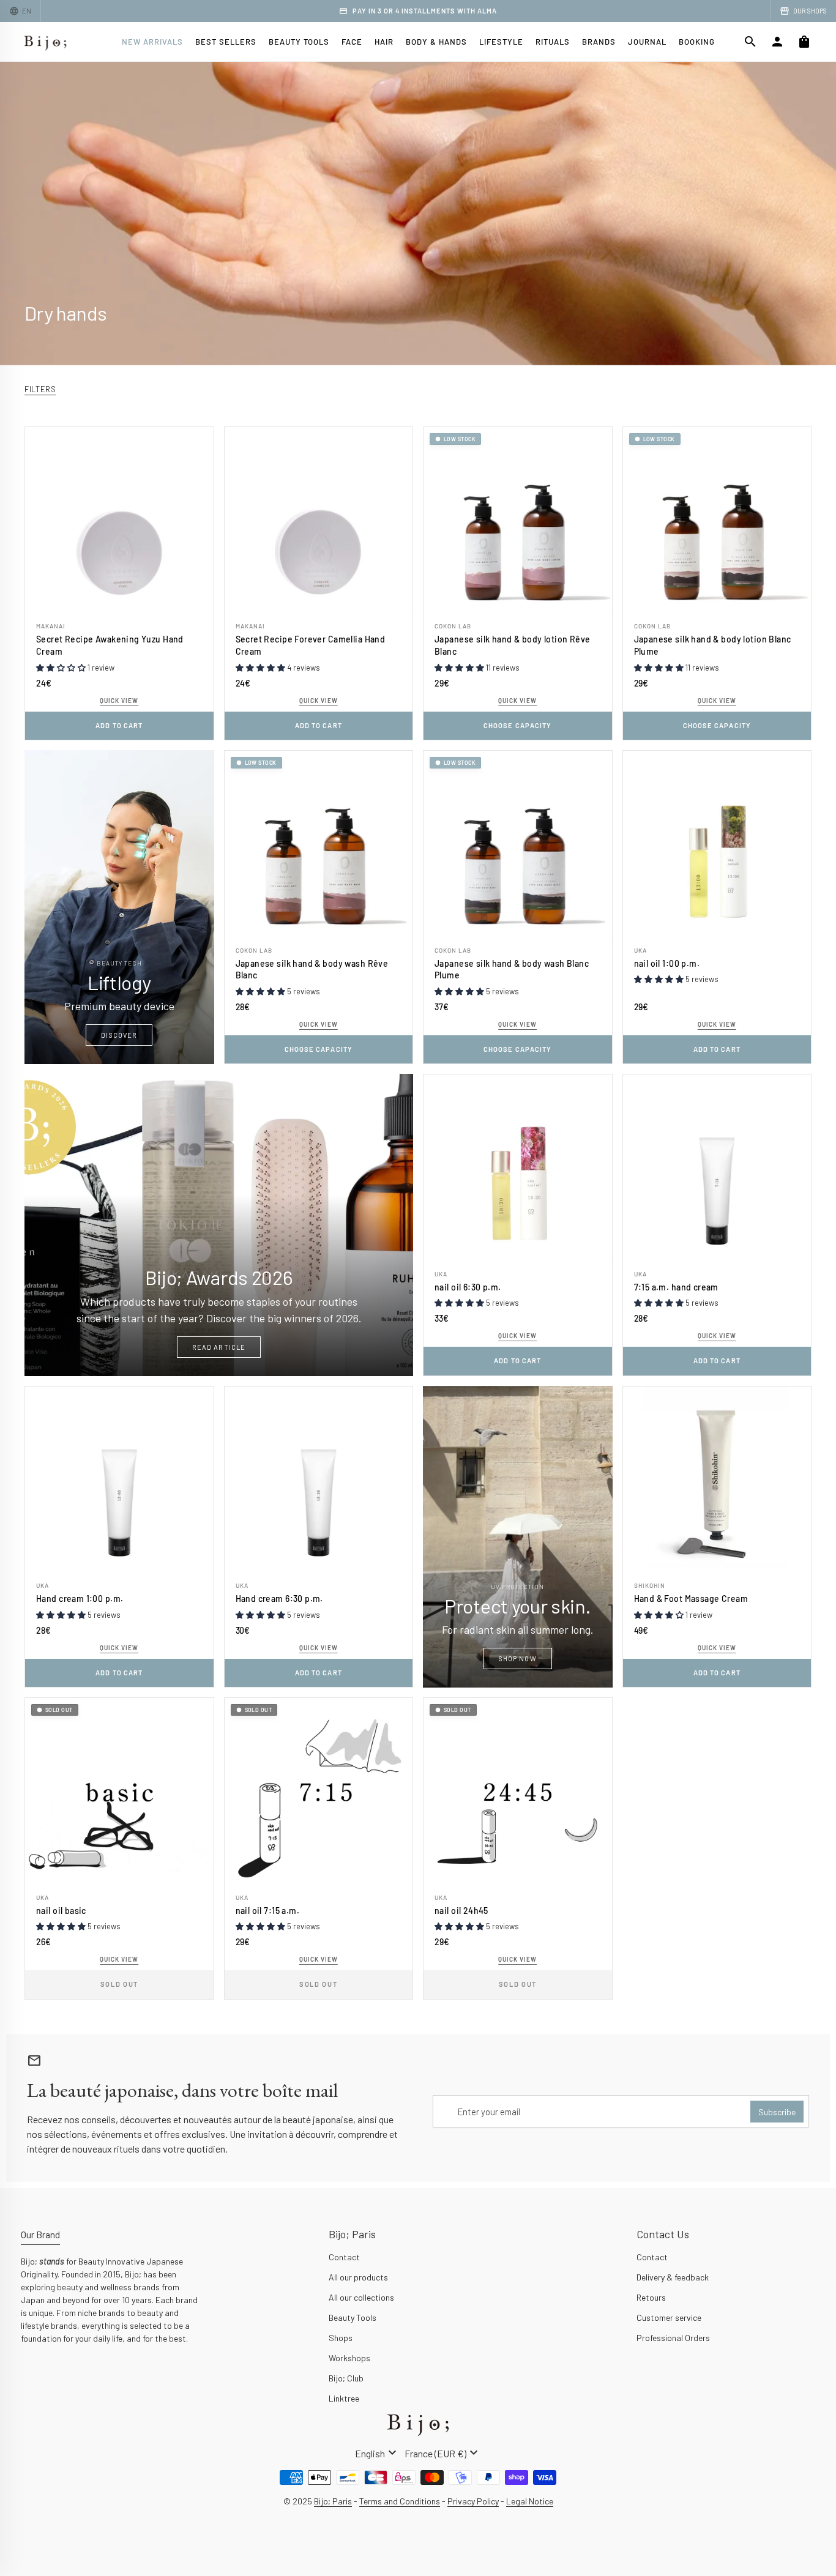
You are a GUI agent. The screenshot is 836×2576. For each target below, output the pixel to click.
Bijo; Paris (333, 2501)
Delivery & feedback (673, 2277)
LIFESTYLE (501, 42)
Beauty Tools (353, 2317)
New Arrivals (152, 42)
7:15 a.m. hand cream (676, 1287)
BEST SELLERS (226, 42)
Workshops (349, 2358)
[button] (62, 668)
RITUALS (553, 42)
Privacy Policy (473, 2501)
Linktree (344, 2398)
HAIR (384, 42)
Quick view (119, 701)
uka (640, 950)
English (377, 2453)
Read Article (219, 1347)
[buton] (377, 2453)
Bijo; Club (346, 2378)
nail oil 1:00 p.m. (667, 963)
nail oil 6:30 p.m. (468, 1287)
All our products (358, 2277)
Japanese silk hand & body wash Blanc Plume (512, 970)
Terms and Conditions (400, 2501)
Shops (341, 2338)
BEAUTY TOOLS (299, 42)
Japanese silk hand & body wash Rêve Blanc (312, 970)
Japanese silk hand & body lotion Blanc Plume (713, 645)
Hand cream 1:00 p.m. (80, 1599)
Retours (651, 2297)
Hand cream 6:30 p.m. (279, 1599)
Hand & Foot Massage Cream (691, 1599)
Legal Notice (530, 2501)
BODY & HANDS (436, 42)
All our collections (361, 2297)
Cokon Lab (453, 626)
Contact (344, 2257)
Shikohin (650, 1585)
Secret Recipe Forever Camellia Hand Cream (311, 645)
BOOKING (697, 42)
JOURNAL (647, 42)
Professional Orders (673, 2338)
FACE (352, 42)
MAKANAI (51, 626)
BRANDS (599, 42)
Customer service (669, 2317)
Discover (119, 1035)
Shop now (518, 1658)
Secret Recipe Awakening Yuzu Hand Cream (110, 645)
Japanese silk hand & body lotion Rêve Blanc (513, 645)
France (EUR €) (443, 2453)
